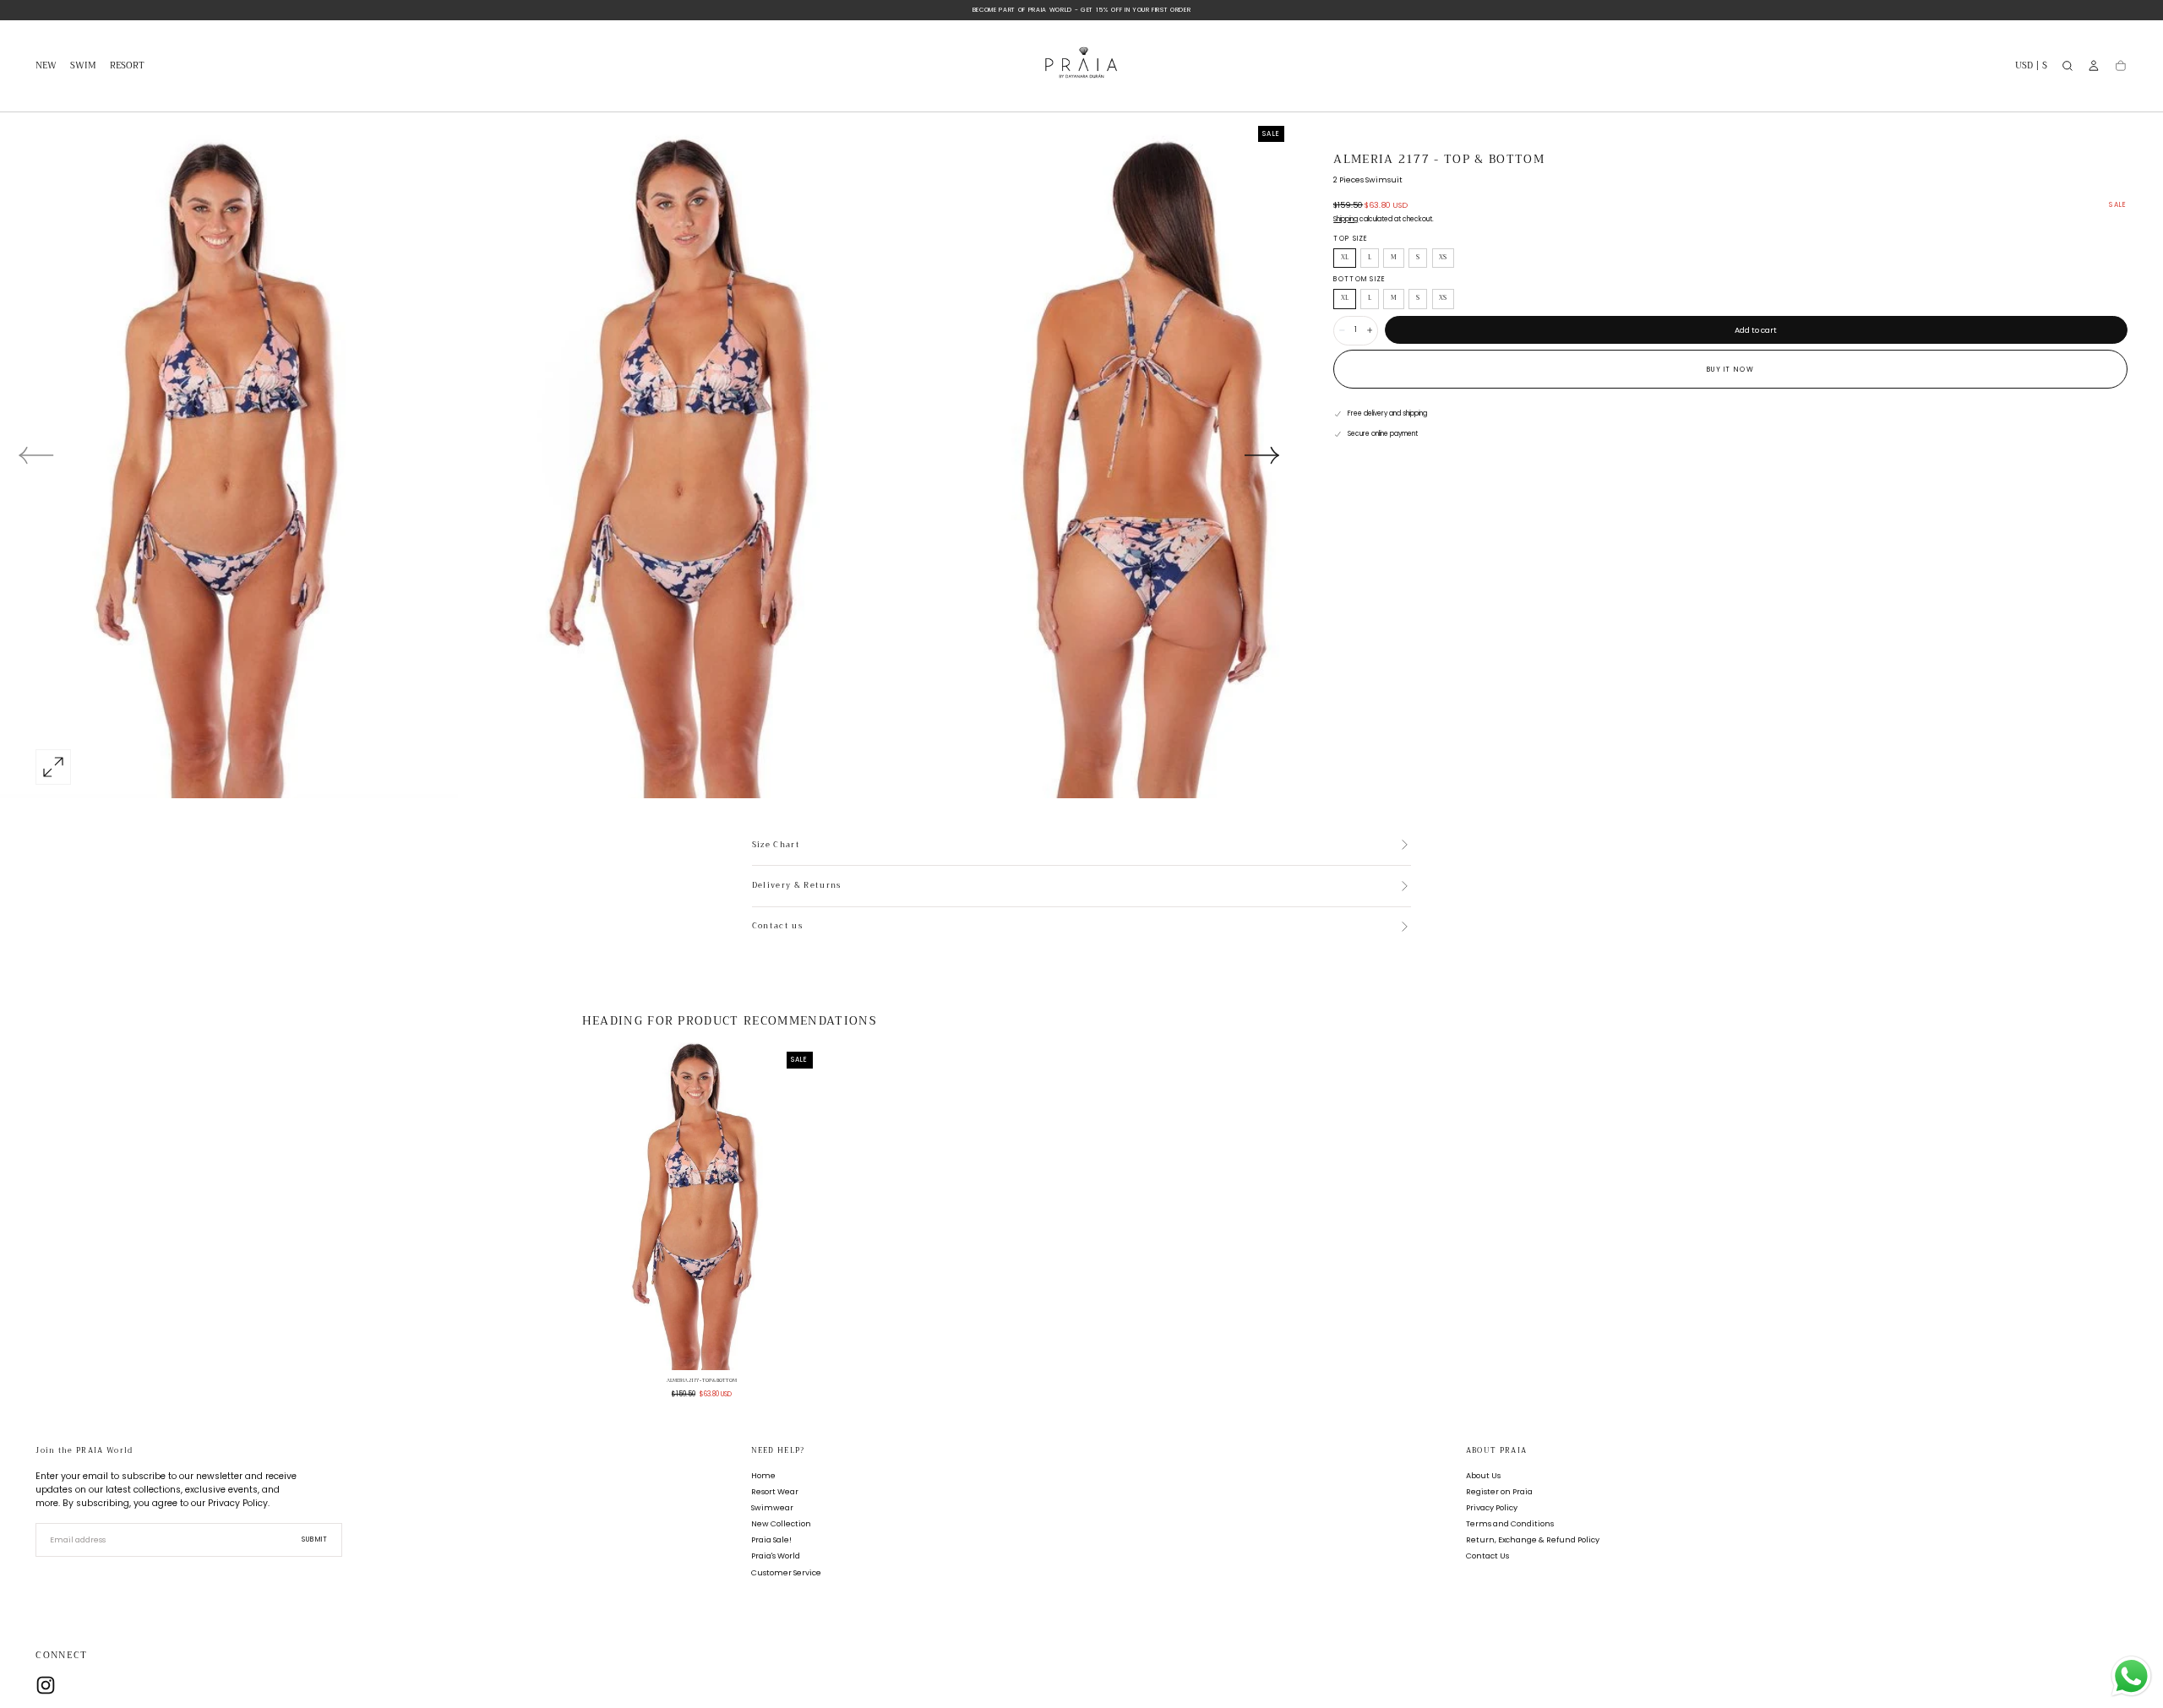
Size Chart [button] (776, 846)
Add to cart (1756, 330)
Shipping (1346, 219)
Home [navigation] (763, 1475)
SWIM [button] (83, 67)
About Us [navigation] (1483, 1475)
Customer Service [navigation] (786, 1572)
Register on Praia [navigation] (1499, 1491)
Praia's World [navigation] (776, 1556)
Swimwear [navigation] (772, 1507)
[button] (2031, 68)
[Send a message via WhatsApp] (2131, 1676)
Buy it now (1730, 370)
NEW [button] (46, 67)
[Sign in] (2094, 66)
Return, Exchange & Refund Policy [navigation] (1533, 1539)
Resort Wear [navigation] (775, 1491)
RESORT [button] (127, 67)
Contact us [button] (777, 927)
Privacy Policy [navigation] (1492, 1507)
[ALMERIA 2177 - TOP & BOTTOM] (702, 1206)
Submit (315, 1539)
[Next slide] (1262, 455)
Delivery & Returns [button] (797, 886)
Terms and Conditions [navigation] (1510, 1523)
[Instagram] (46, 1685)
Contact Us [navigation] (1487, 1556)
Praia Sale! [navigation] (771, 1539)
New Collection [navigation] (781, 1523)
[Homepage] (1081, 66)
